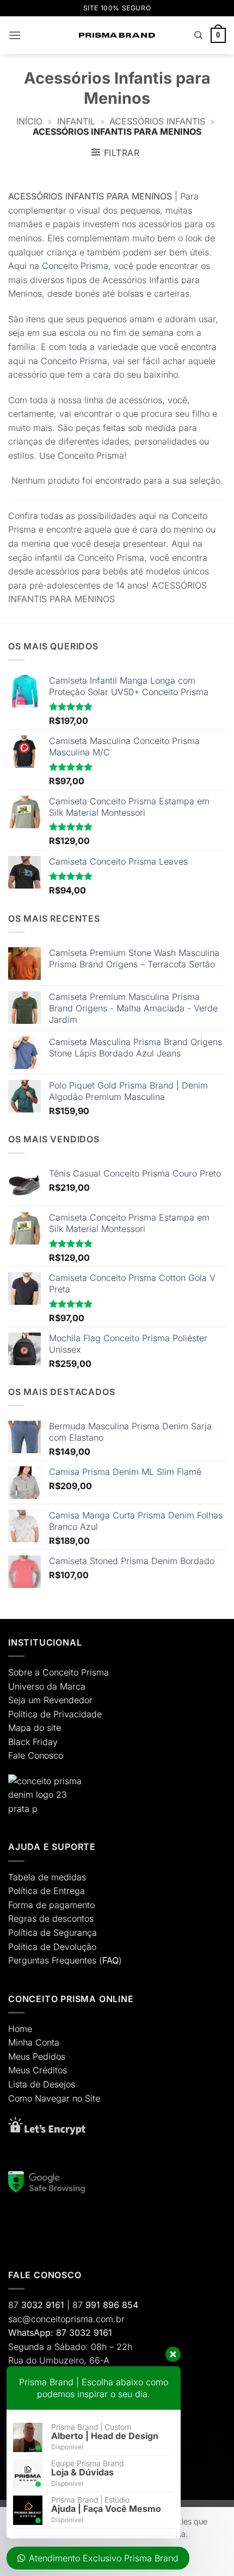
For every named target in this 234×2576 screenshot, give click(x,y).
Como (20, 2098)
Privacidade (78, 1714)
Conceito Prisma (75, 266)
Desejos (59, 2084)
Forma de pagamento (51, 1905)
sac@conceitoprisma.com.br (66, 2319)
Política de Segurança (53, 1933)
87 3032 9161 (84, 2333)
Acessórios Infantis (157, 121)
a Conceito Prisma (72, 1672)
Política (23, 1714)
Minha (20, 2042)
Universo (26, 1686)
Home (20, 2029)
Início (29, 121)
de (45, 1714)
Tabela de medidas (47, 1877)
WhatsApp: (31, 2333)
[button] (15, 35)
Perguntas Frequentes (52, 1960)
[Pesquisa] (198, 35)
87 (36, 2305)
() (110, 1960)
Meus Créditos (38, 2070)
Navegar (52, 2098)
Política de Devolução (52, 1947)
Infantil (76, 121)
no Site (86, 2098)
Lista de (24, 2084)
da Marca (66, 1686)
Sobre (20, 1672)
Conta (47, 2042)
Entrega (69, 1891)
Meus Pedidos (37, 2056)
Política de (29, 1891)
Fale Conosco (36, 1755)
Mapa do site (35, 1728)
